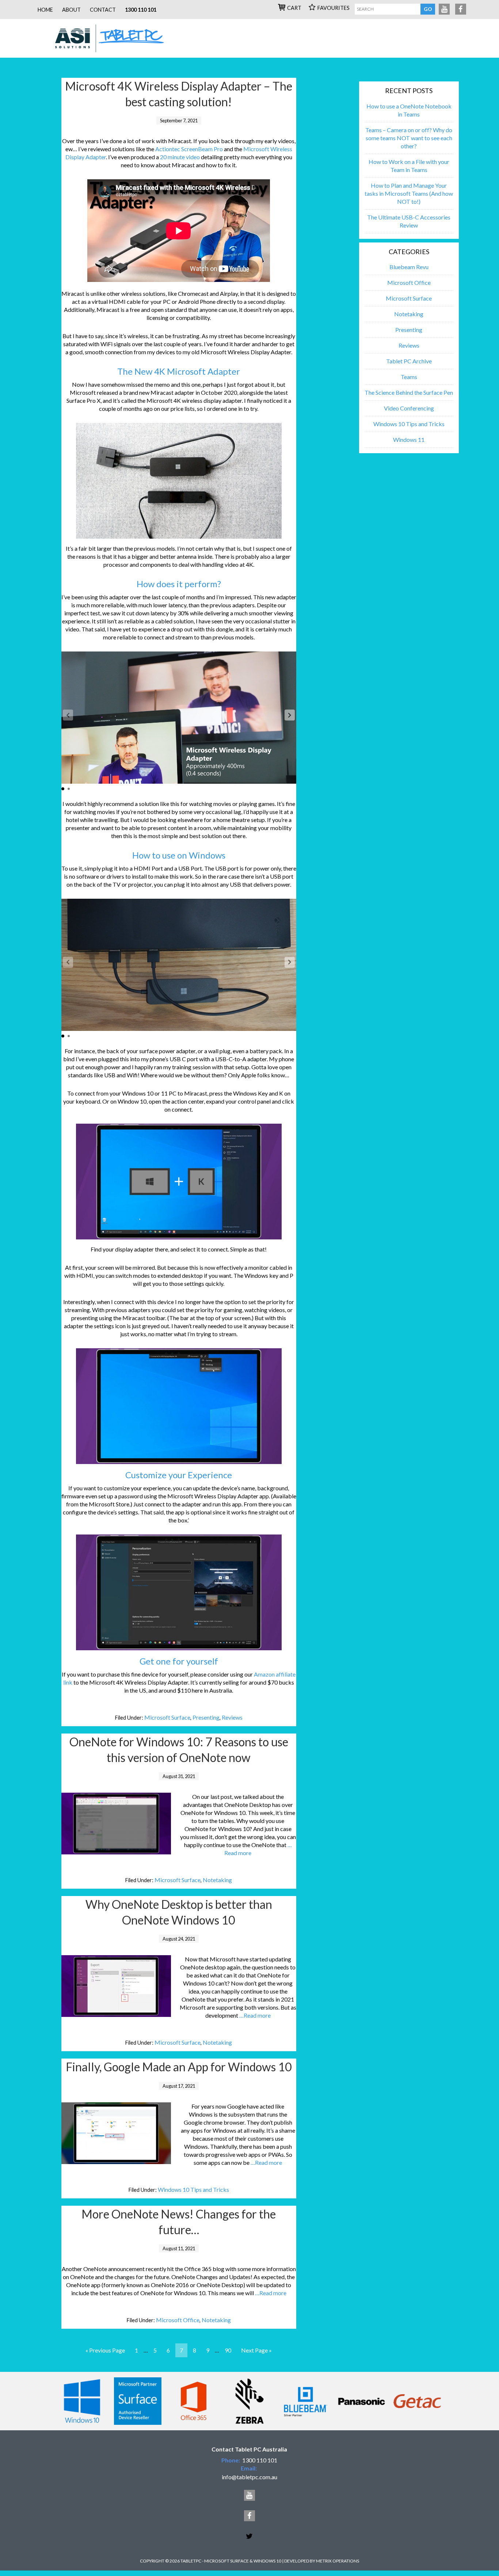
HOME (45, 10)
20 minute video (180, 157)
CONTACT (103, 10)
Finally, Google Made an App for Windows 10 (179, 2067)
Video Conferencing (409, 408)
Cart (294, 8)
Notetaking (217, 1880)
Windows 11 (409, 439)
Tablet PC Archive (409, 361)
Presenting (206, 1717)
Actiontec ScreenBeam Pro (189, 149)
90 (228, 2350)
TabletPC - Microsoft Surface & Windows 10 (113, 38)
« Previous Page (105, 2350)
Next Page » (256, 2350)
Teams (409, 377)
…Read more (255, 2015)
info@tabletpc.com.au (249, 2477)
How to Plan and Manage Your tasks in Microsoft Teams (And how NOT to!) (409, 193)
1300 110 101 (141, 10)
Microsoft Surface (167, 1717)
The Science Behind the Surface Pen (409, 392)
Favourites (334, 8)
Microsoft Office (178, 2320)
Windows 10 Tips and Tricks (193, 2189)
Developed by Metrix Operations (322, 2561)
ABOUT (71, 10)
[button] (290, 715)
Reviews (232, 1717)
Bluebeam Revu (409, 267)
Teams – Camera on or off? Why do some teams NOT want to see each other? (409, 138)
